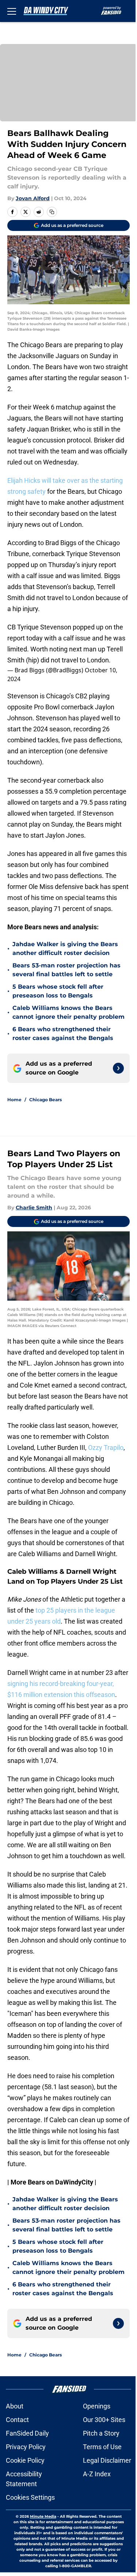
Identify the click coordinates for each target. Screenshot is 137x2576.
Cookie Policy (25, 2460)
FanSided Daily (27, 2433)
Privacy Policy (26, 2447)
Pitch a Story (101, 2433)
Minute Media (43, 2516)
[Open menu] (12, 11)
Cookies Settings (30, 2497)
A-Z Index (97, 2474)
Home (14, 1100)
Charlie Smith (34, 1208)
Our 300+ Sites (104, 2420)
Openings (97, 2406)
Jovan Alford (33, 198)
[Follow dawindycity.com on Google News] (118, 1068)
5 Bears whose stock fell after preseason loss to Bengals (58, 991)
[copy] (52, 212)
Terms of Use (102, 2447)
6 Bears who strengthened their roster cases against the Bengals (63, 1034)
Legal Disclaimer (107, 2460)
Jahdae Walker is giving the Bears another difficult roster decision (65, 949)
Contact (17, 2420)
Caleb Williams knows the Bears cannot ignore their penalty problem (68, 1012)
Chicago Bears (45, 1100)
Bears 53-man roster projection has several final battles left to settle (66, 970)
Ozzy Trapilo (106, 1447)
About (15, 2406)
